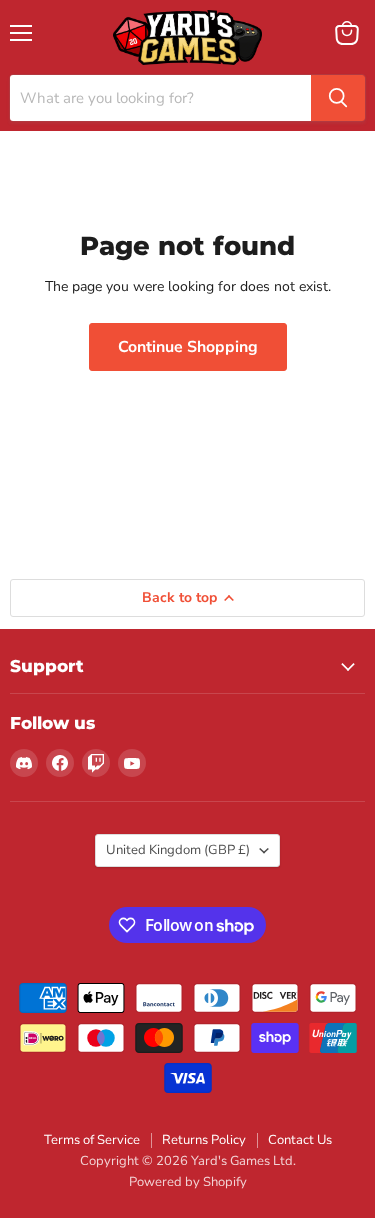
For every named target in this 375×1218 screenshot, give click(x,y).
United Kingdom (178, 850)
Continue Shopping (188, 347)
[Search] (338, 98)
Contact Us (300, 1140)
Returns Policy (204, 1140)
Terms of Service (92, 1140)
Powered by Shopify (188, 1182)
